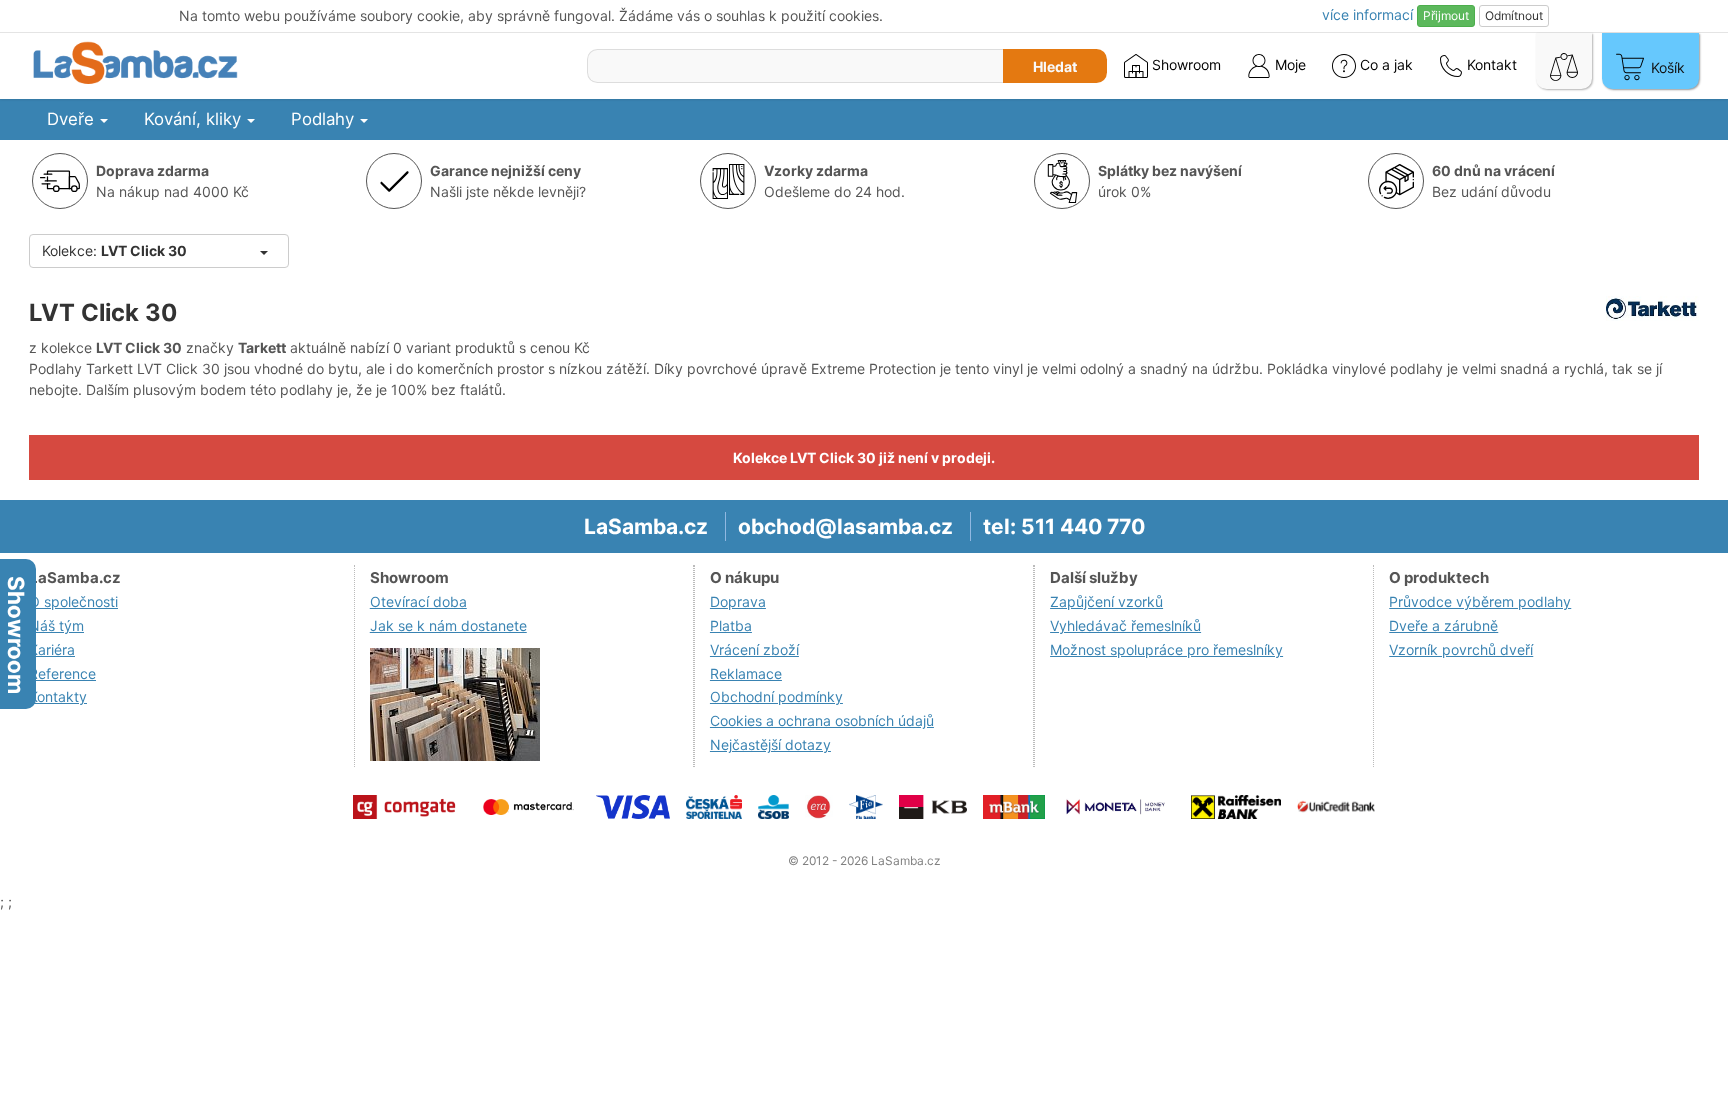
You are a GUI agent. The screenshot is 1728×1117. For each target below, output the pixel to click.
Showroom (1184, 64)
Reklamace (746, 673)
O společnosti (73, 601)
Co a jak (1386, 64)
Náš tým (56, 625)
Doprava (738, 601)
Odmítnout (1514, 15)
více (1367, 14)
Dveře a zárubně (1443, 625)
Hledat (1055, 66)
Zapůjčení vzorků (1106, 601)
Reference (62, 673)
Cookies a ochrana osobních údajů (822, 720)
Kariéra (52, 649)
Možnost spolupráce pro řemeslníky (1166, 649)
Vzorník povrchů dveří (1461, 649)
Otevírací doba (418, 601)
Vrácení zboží (754, 649)
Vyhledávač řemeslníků (1125, 625)
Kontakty (58, 696)
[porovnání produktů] (1564, 61)
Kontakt (1490, 64)
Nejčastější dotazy (770, 744)
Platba (731, 625)
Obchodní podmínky (776, 696)
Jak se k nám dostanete (448, 625)
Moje (1288, 64)
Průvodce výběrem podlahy (1480, 601)
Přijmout (1446, 15)
